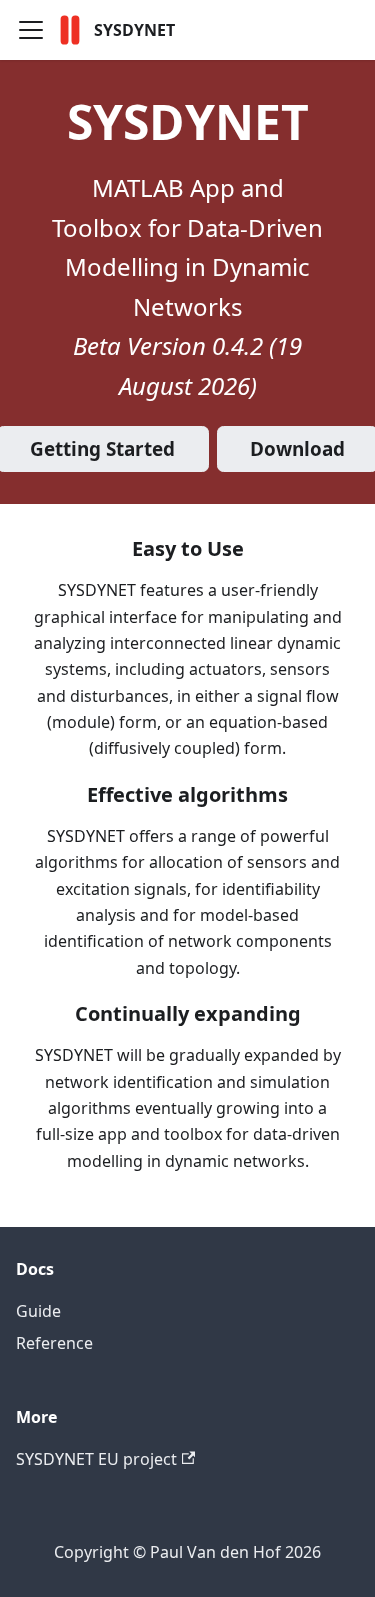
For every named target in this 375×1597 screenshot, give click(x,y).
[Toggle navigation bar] (31, 30)
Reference (54, 1343)
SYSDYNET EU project (96, 1459)
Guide (38, 1311)
